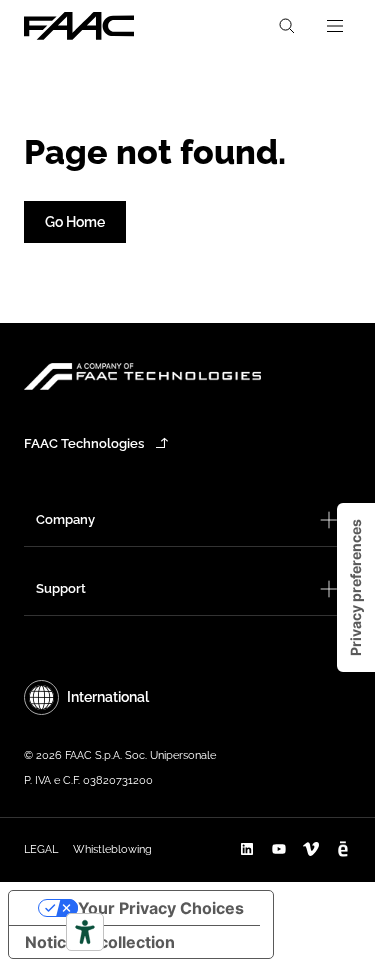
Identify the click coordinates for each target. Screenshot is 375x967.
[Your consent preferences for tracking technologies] (356, 587)
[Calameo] (343, 849)
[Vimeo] (311, 849)
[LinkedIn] (247, 849)
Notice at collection (100, 942)
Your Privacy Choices (161, 908)
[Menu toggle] (335, 26)
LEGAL (41, 849)
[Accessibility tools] (85, 932)
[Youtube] (279, 849)
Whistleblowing (112, 849)
